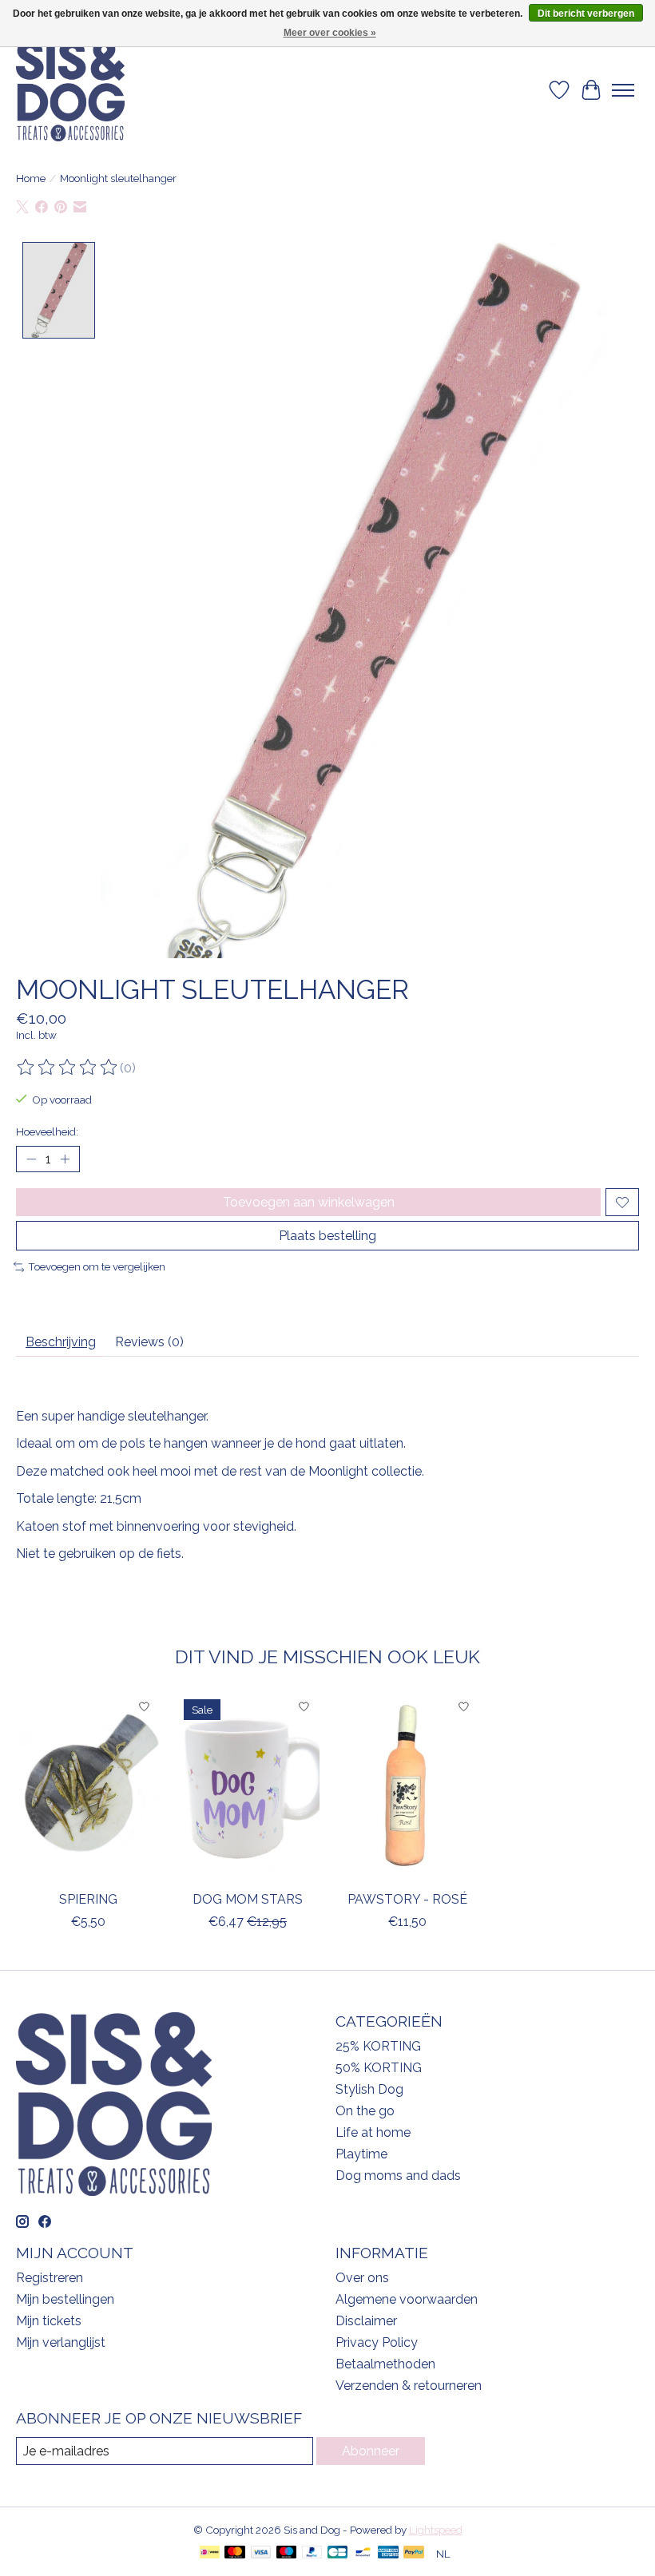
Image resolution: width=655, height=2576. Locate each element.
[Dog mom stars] (248, 1787)
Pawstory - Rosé (407, 1899)
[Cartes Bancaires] (337, 2553)
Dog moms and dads (398, 2176)
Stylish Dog (369, 2089)
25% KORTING (378, 2046)
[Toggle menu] (623, 90)
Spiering (88, 1899)
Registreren (50, 2278)
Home (31, 178)
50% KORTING (379, 2068)
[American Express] (388, 2553)
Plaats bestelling (327, 1236)
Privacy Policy (377, 2342)
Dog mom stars (248, 1899)
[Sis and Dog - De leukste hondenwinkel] (70, 90)
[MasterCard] (235, 2553)
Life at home (373, 2132)
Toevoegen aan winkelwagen (309, 1202)
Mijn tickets (49, 2321)
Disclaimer (366, 2321)
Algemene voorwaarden (407, 2299)
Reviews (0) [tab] (149, 1342)
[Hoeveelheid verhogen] (65, 1159)
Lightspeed (436, 2530)
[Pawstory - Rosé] (407, 1787)
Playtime (361, 2154)
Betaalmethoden (385, 2364)
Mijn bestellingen (65, 2299)
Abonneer (371, 2451)
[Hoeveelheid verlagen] (31, 1159)
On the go (365, 2111)
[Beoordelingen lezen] (68, 1068)
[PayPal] (312, 2553)
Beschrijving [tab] (61, 1342)
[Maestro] (287, 2553)
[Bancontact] (363, 2553)
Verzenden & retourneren (409, 2386)
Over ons (362, 2278)
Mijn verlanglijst (61, 2342)
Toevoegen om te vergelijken (97, 1266)
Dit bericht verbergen (586, 14)
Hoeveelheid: (47, 1131)
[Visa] (261, 2553)
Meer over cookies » (330, 33)
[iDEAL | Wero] (210, 2553)
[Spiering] (88, 1787)
